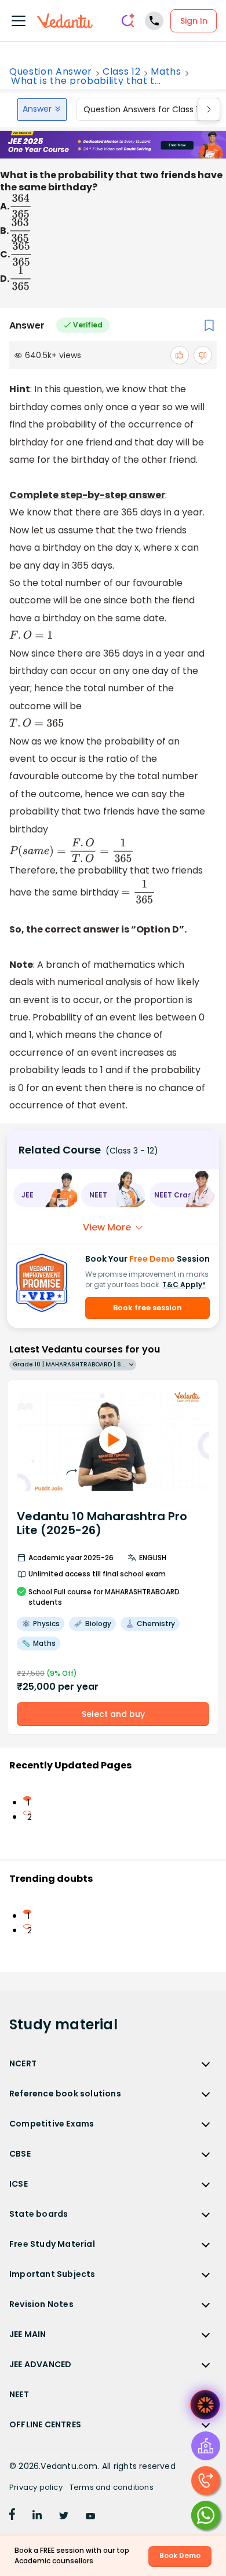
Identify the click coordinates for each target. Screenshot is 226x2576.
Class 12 (121, 72)
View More (107, 1227)
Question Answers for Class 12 (143, 109)
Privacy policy (36, 2487)
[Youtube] (90, 2516)
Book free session (147, 1308)
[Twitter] (64, 2516)
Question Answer (51, 72)
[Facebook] (12, 2516)
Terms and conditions (112, 2487)
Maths (166, 72)
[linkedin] (37, 2516)
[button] (45, 1195)
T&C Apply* (184, 1285)
